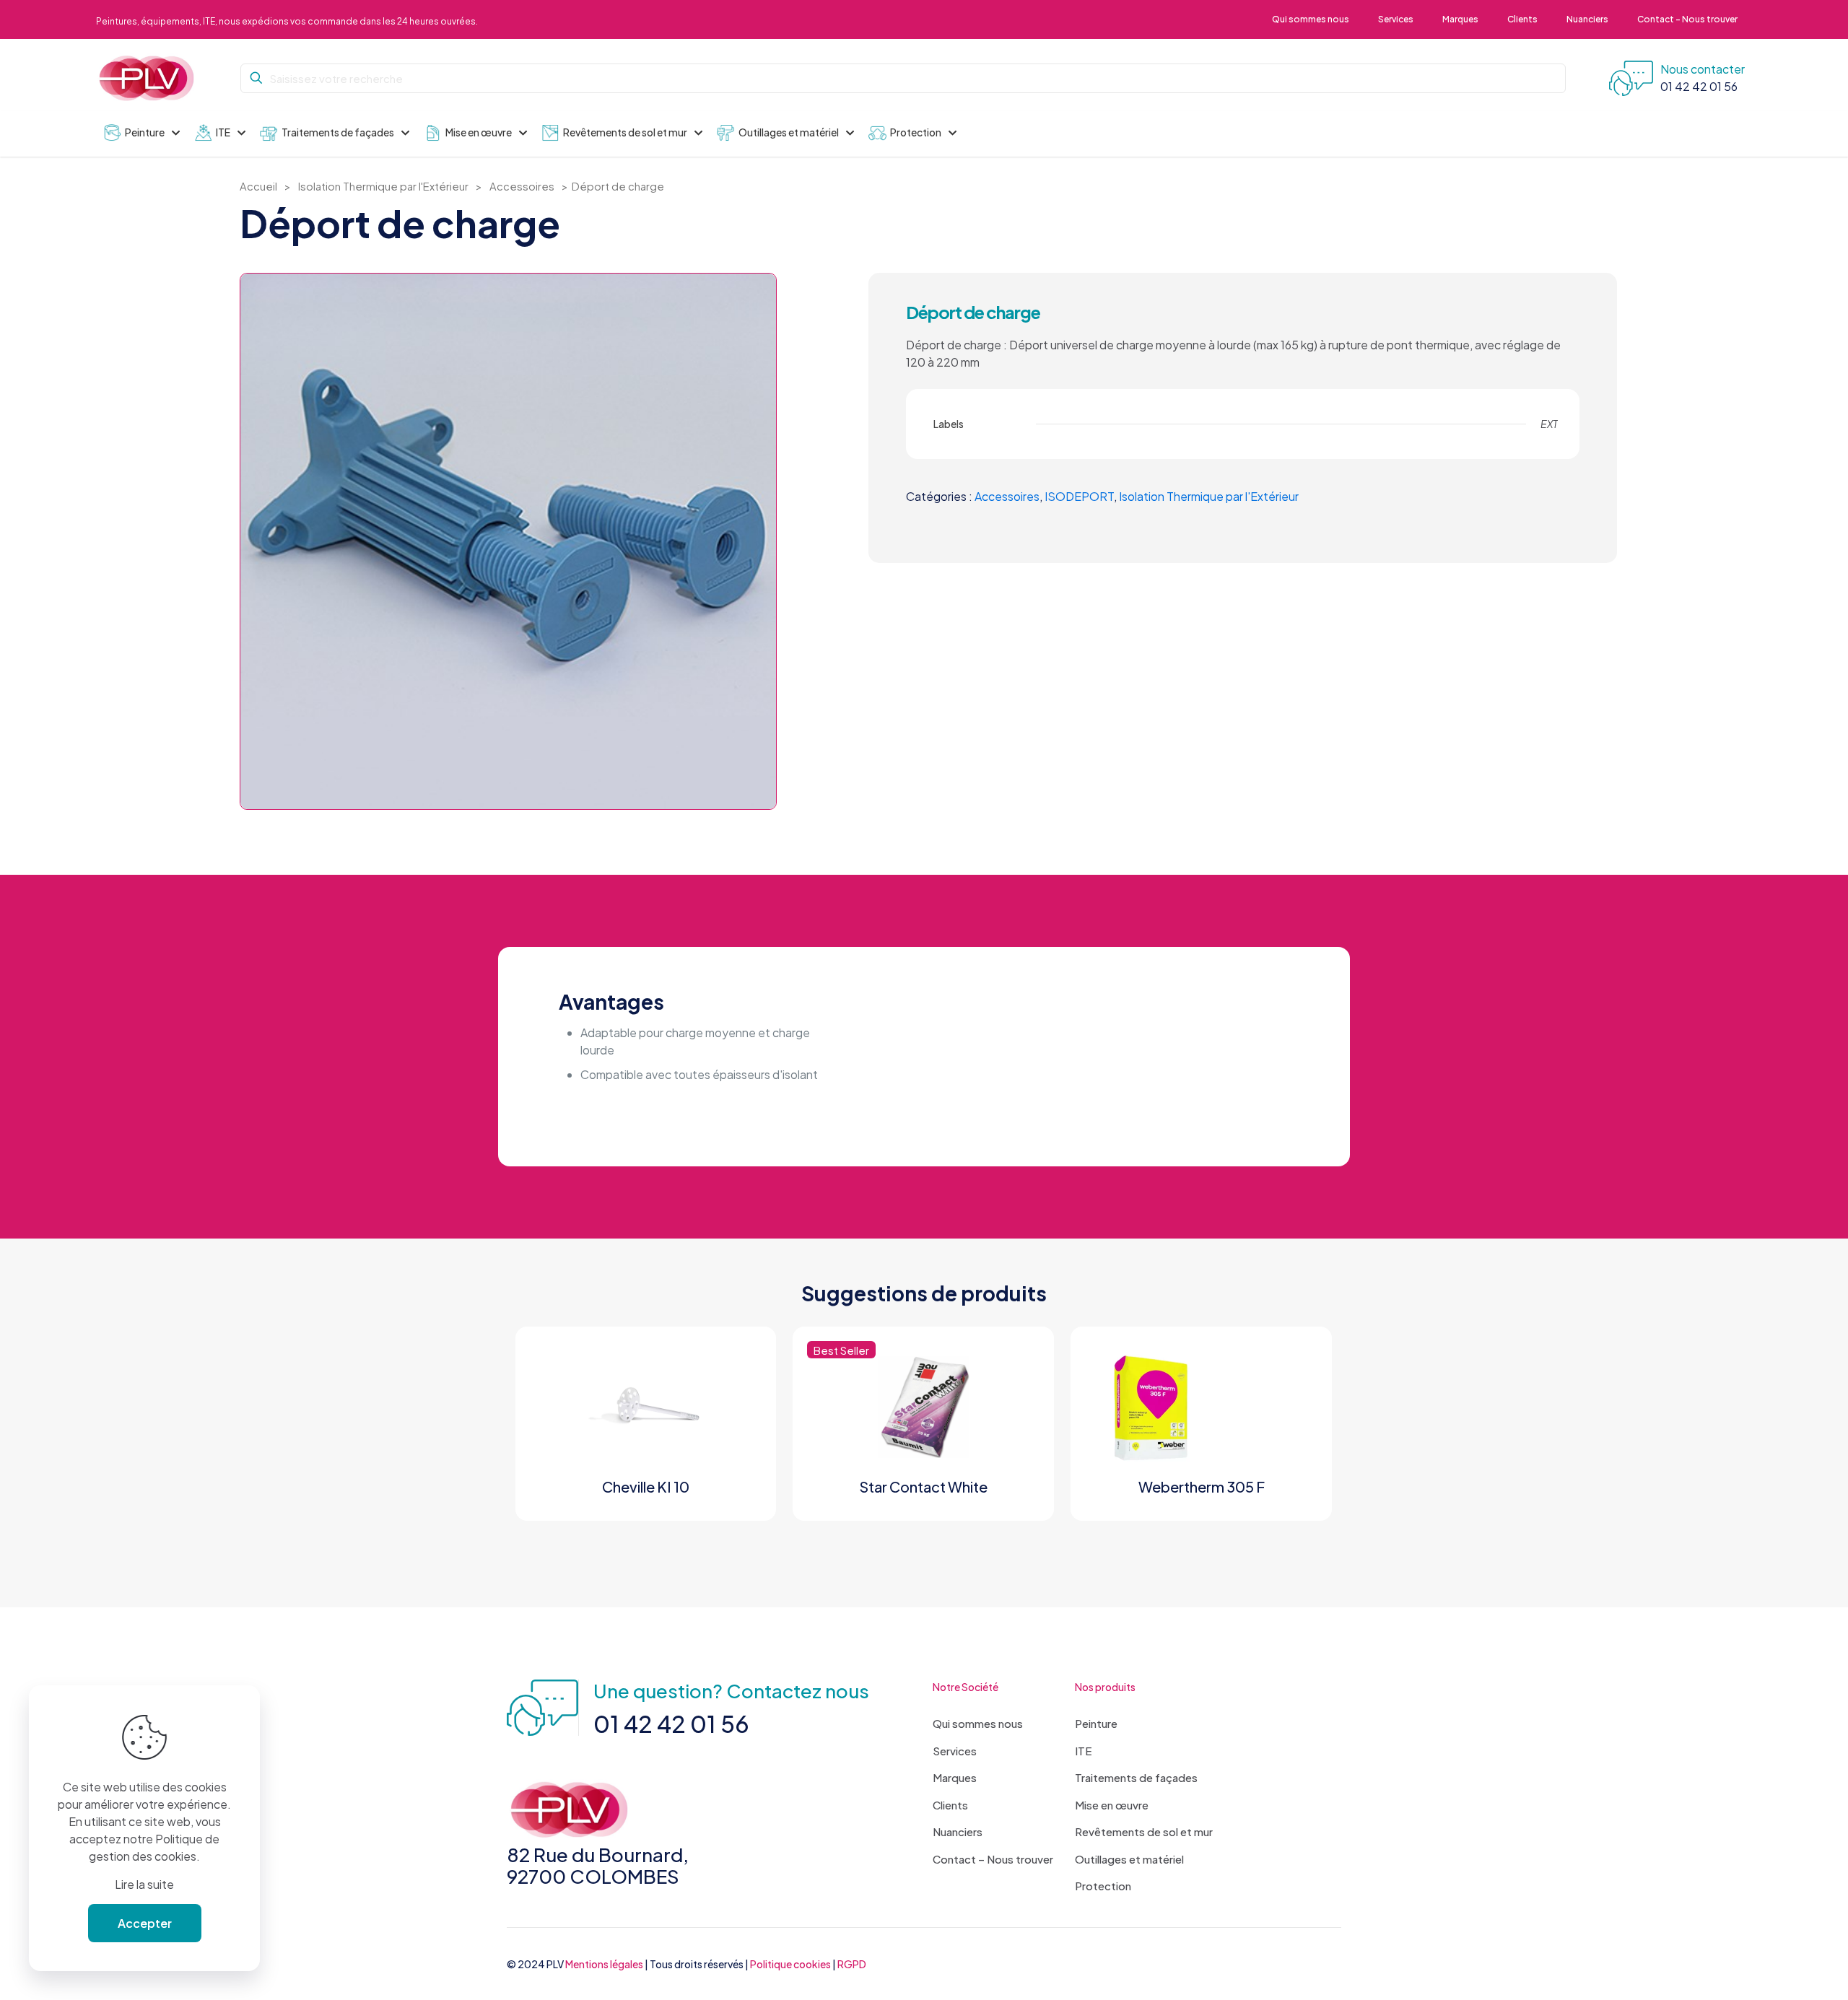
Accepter (145, 1923)
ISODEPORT (1079, 496)
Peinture (1096, 1723)
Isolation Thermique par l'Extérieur (383, 186)
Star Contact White (923, 1486)
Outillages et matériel (1129, 1859)
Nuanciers (958, 1831)
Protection (1103, 1886)
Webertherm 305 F (1202, 1486)
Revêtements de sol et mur (1144, 1831)
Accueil (258, 186)
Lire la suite (144, 1884)
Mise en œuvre (1112, 1805)
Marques (955, 1777)
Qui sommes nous (978, 1723)
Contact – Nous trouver (993, 1859)
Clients (950, 1805)
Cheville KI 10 (646, 1486)
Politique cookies (790, 1964)
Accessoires (522, 186)
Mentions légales (604, 1964)
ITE (1084, 1751)
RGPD (852, 1964)
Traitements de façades (1136, 1777)
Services (955, 1751)
